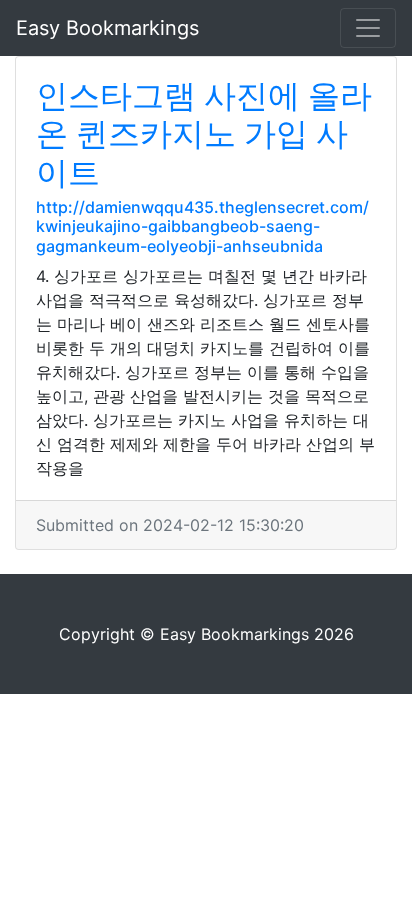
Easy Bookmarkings (107, 28)
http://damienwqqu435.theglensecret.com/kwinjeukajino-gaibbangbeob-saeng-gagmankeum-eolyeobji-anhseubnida (202, 226)
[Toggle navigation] (368, 28)
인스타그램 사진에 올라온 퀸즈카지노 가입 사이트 (204, 134)
